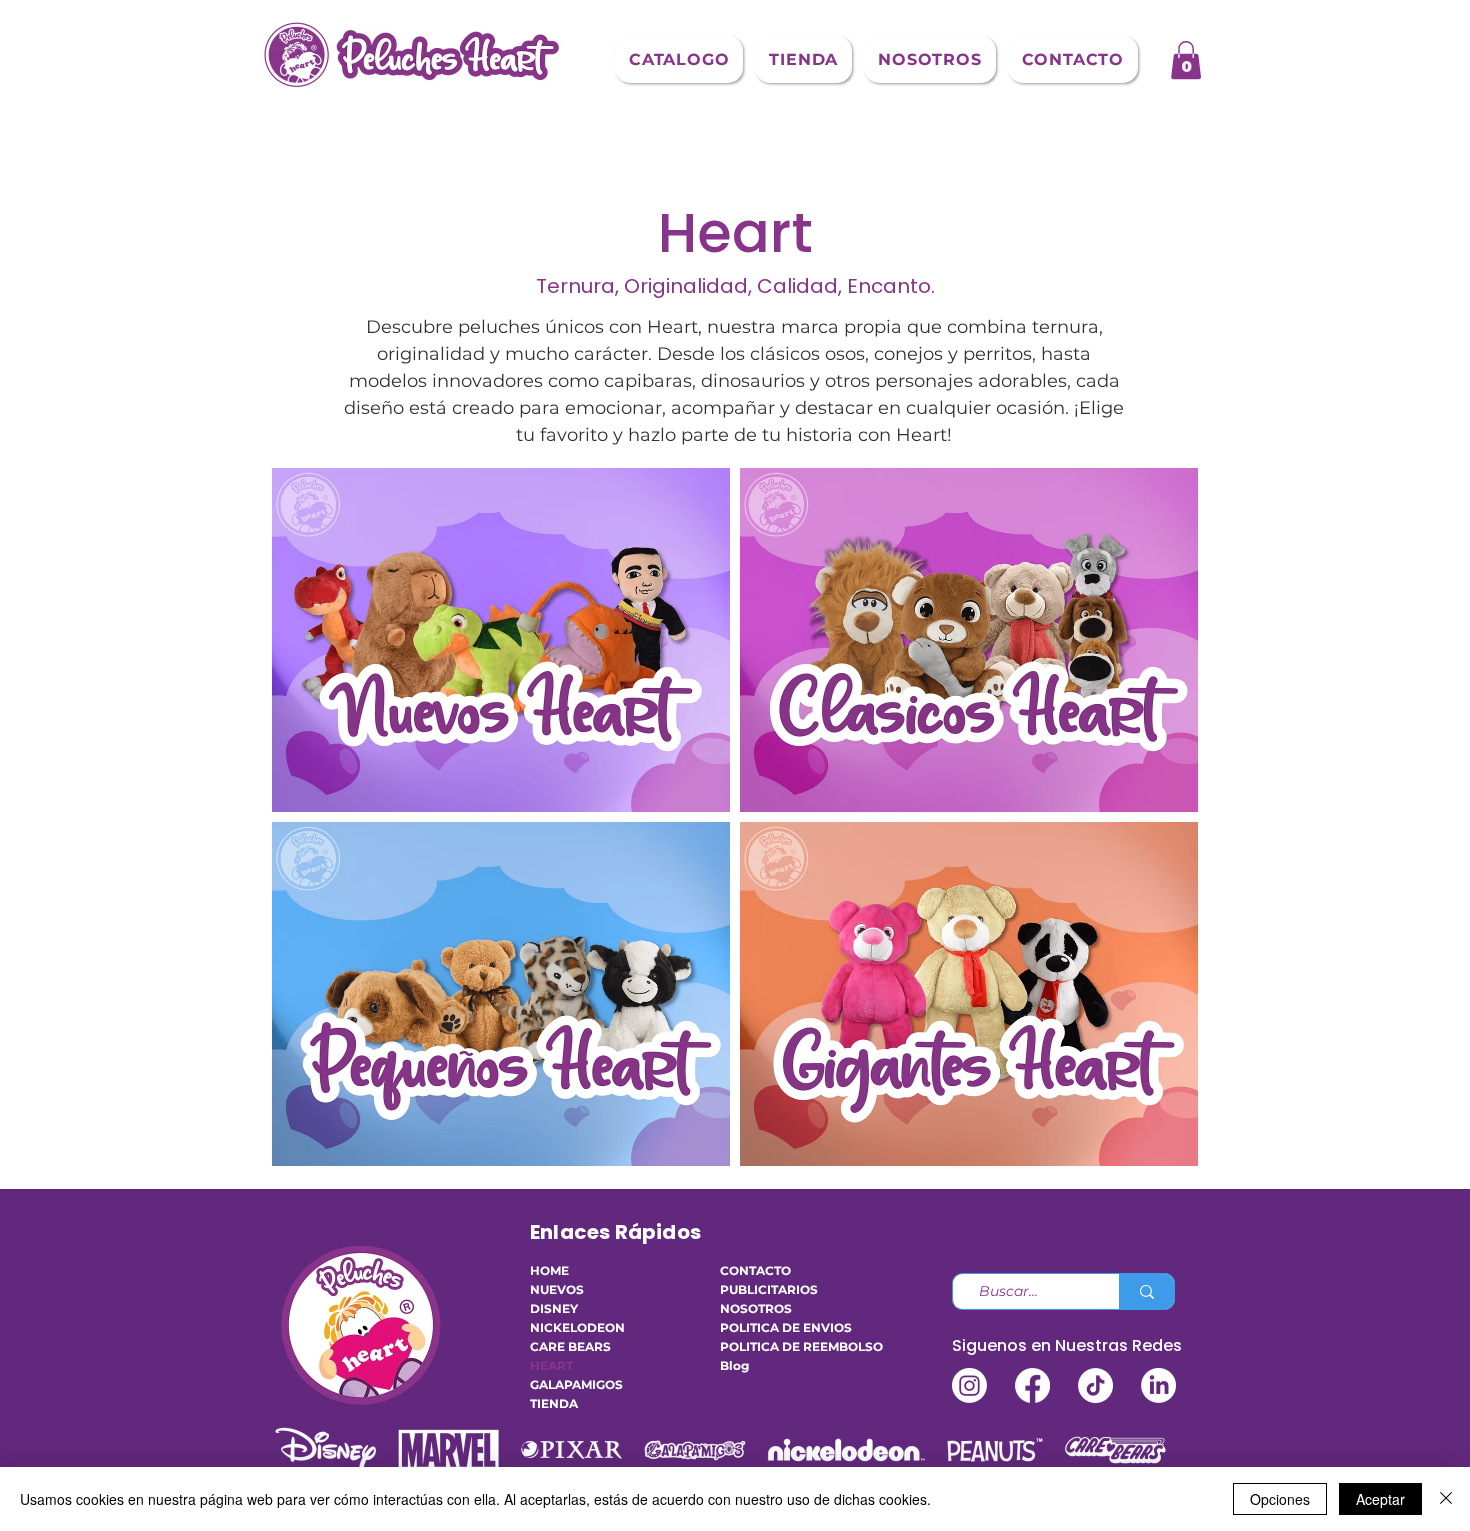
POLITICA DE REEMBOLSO (780, 1346)
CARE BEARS (570, 1346)
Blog (734, 1365)
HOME (549, 1270)
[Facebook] (1032, 1385)
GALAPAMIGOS (576, 1384)
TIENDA (554, 1403)
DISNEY (554, 1308)
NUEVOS (557, 1289)
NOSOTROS (756, 1308)
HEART (551, 1365)
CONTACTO (755, 1270)
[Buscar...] (1146, 1291)
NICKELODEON (577, 1327)
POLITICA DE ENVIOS (780, 1327)
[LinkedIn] (1158, 1385)
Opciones (1280, 1499)
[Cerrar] (1446, 1499)
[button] (679, 59)
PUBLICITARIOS (769, 1289)
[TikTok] (1095, 1385)
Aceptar (1380, 1499)
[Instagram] (969, 1385)
